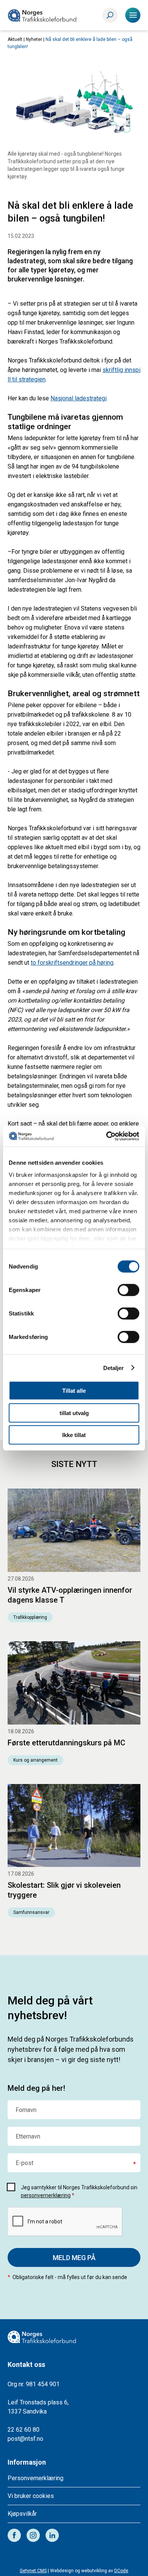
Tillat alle (74, 1391)
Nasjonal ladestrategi (79, 398)
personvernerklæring (46, 2195)
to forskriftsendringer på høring (72, 963)
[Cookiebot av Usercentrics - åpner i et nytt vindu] (106, 1136)
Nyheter (34, 39)
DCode (121, 2571)
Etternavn (28, 2137)
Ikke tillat (74, 1435)
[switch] (128, 1290)
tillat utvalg (74, 1413)
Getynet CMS (33, 2571)
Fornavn (26, 2110)
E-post (24, 2163)
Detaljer (114, 1368)
